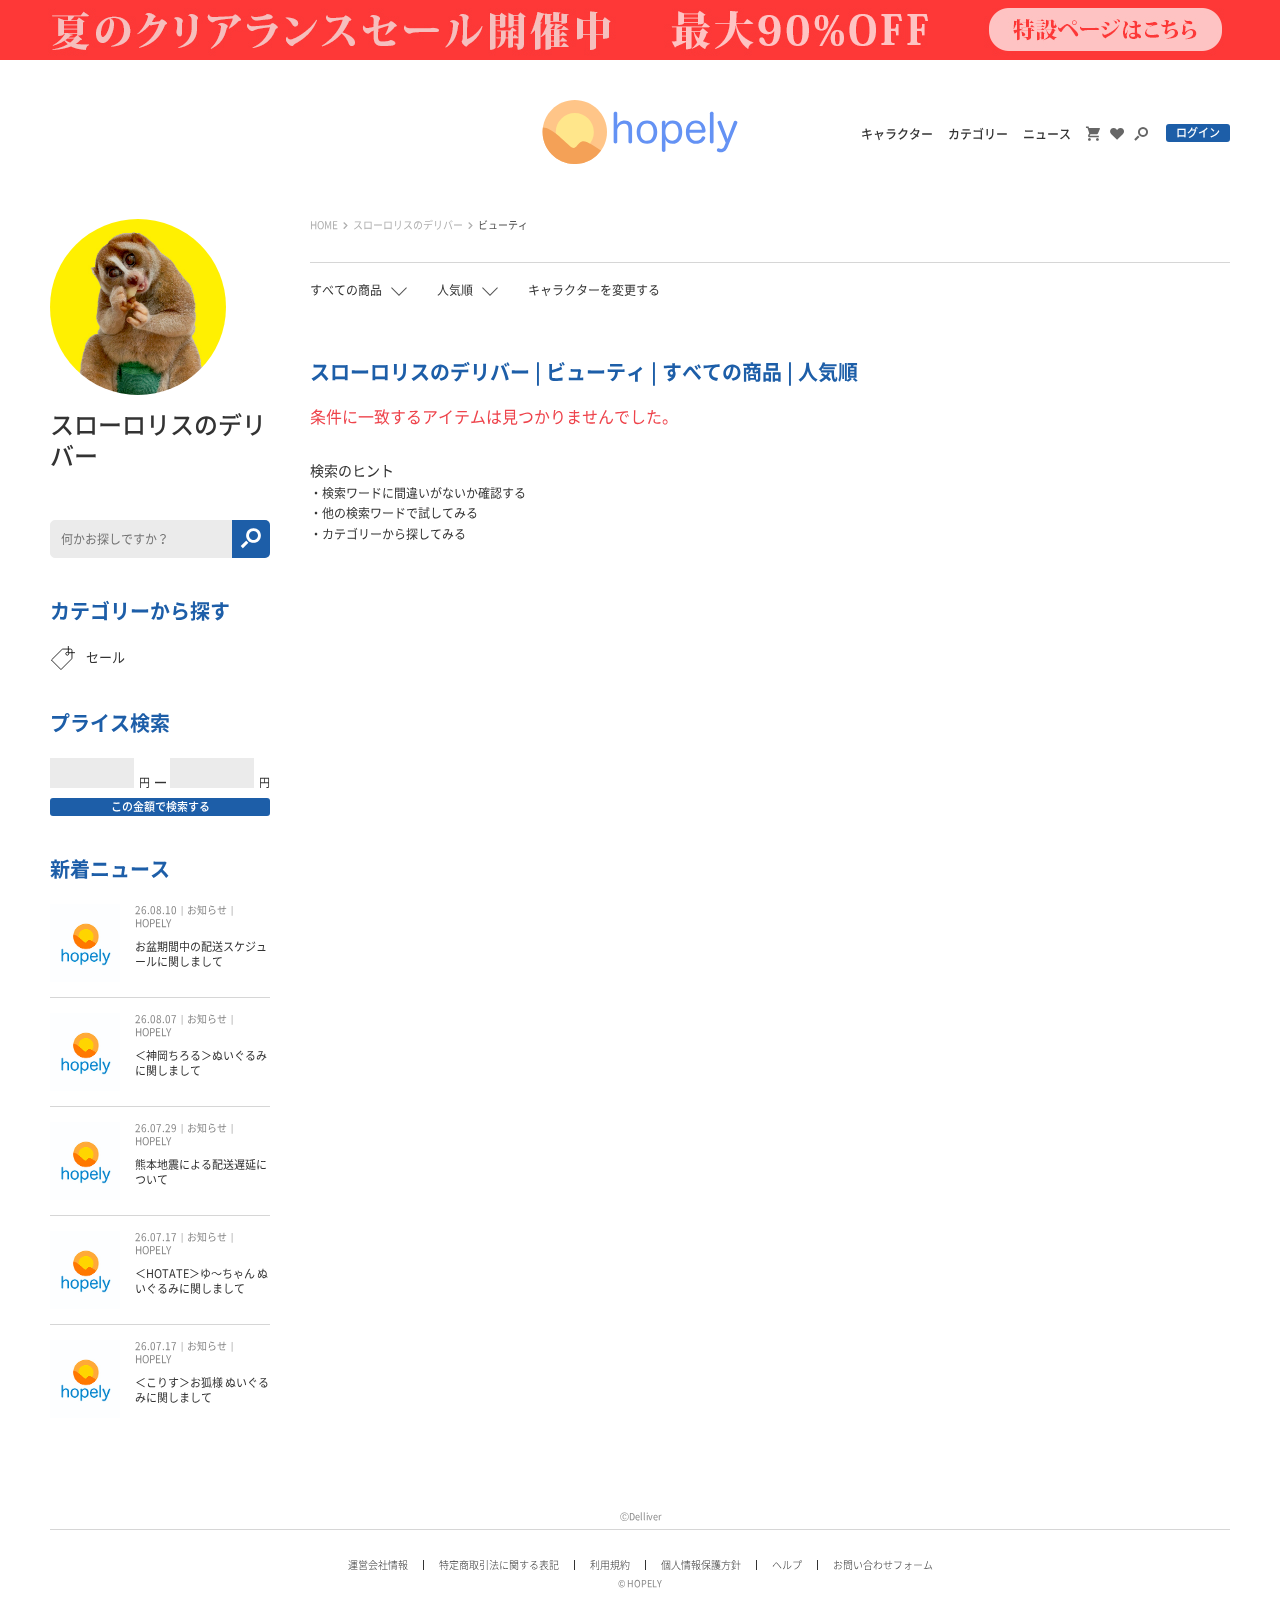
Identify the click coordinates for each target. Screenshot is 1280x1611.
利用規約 (610, 1565)
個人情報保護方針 (701, 1565)
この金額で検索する (160, 806)
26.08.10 (156, 910)
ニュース (1047, 134)
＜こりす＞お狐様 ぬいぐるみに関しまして (202, 1389)
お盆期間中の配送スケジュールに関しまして (201, 953)
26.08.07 (156, 1019)
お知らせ (207, 910)
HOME (324, 225)
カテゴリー (978, 134)
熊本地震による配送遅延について (201, 1171)
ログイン (1198, 132)
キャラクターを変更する (594, 290)
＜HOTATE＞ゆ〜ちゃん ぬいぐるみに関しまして (201, 1280)
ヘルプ (787, 1565)
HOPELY (153, 923)
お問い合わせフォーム (883, 1565)
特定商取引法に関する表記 (499, 1565)
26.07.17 (156, 1237)
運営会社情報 (378, 1565)
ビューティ (503, 225)
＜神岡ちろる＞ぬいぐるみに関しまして (201, 1062)
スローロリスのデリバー (408, 225)
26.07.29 (156, 1128)
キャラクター (897, 134)
